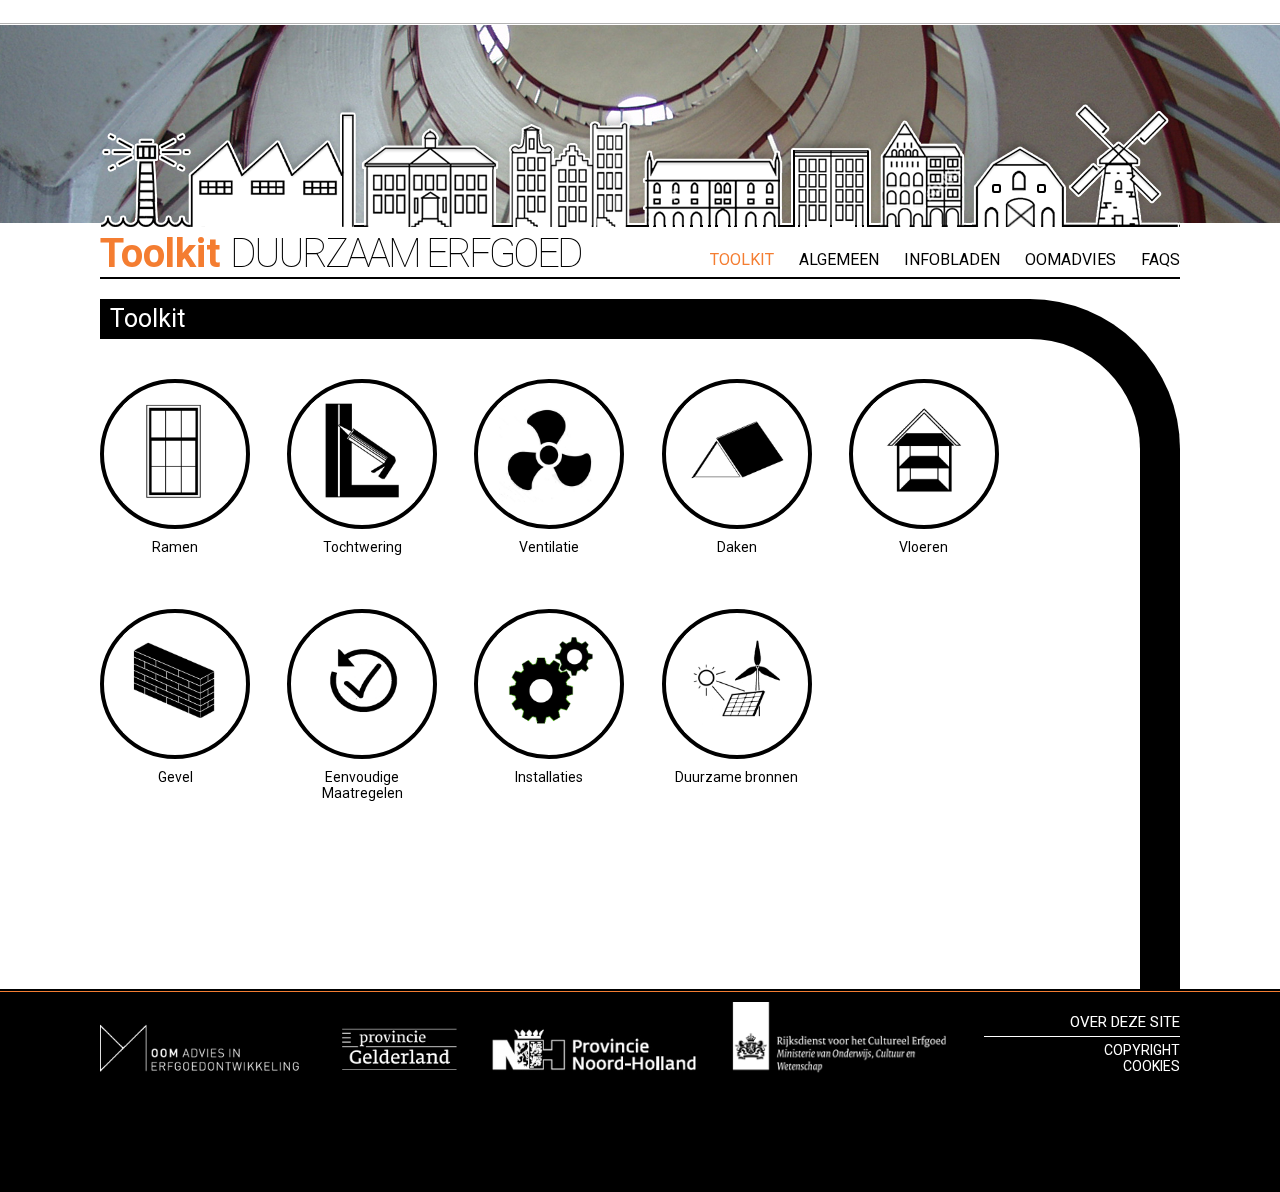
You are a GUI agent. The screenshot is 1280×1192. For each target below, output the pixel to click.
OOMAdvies (1070, 259)
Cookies (1151, 1066)
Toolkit (742, 259)
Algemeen (839, 259)
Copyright (1142, 1050)
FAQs (1160, 259)
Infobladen (952, 259)
